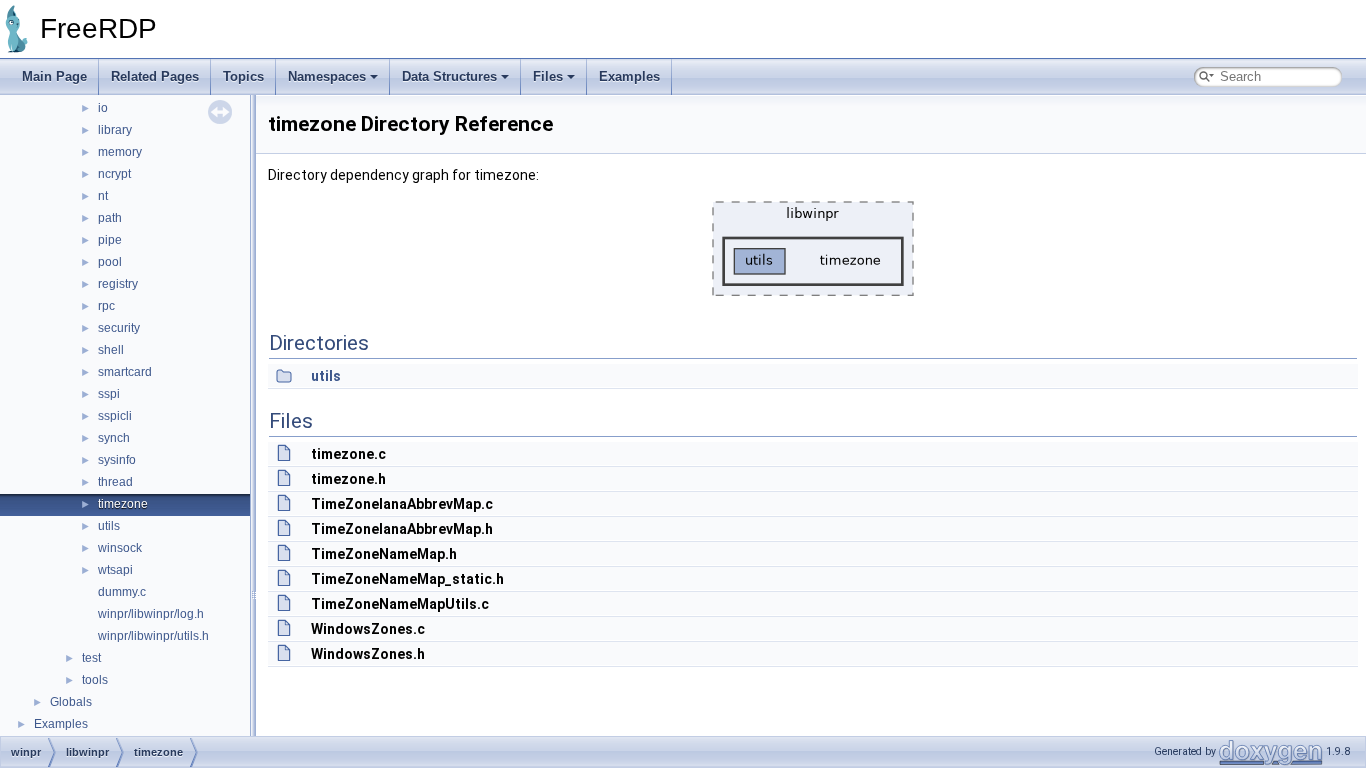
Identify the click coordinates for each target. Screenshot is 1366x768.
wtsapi (115, 570)
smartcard (125, 372)
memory (120, 152)
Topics (243, 76)
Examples (629, 76)
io (103, 108)
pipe (110, 240)
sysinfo (117, 460)
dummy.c (122, 592)
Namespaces (327, 76)
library (115, 130)
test (91, 658)
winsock (120, 548)
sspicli (115, 416)
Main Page (54, 76)
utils (109, 526)
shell (111, 350)
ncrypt (114, 174)
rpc (106, 306)
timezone (123, 504)
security (119, 328)
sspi (109, 394)
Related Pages (155, 76)
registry (118, 284)
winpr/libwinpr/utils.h (153, 636)
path (110, 218)
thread (115, 482)
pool (110, 262)
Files (548, 76)
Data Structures (449, 76)
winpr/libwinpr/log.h (151, 614)
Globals (71, 702)
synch (114, 438)
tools (95, 680)
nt (103, 196)
